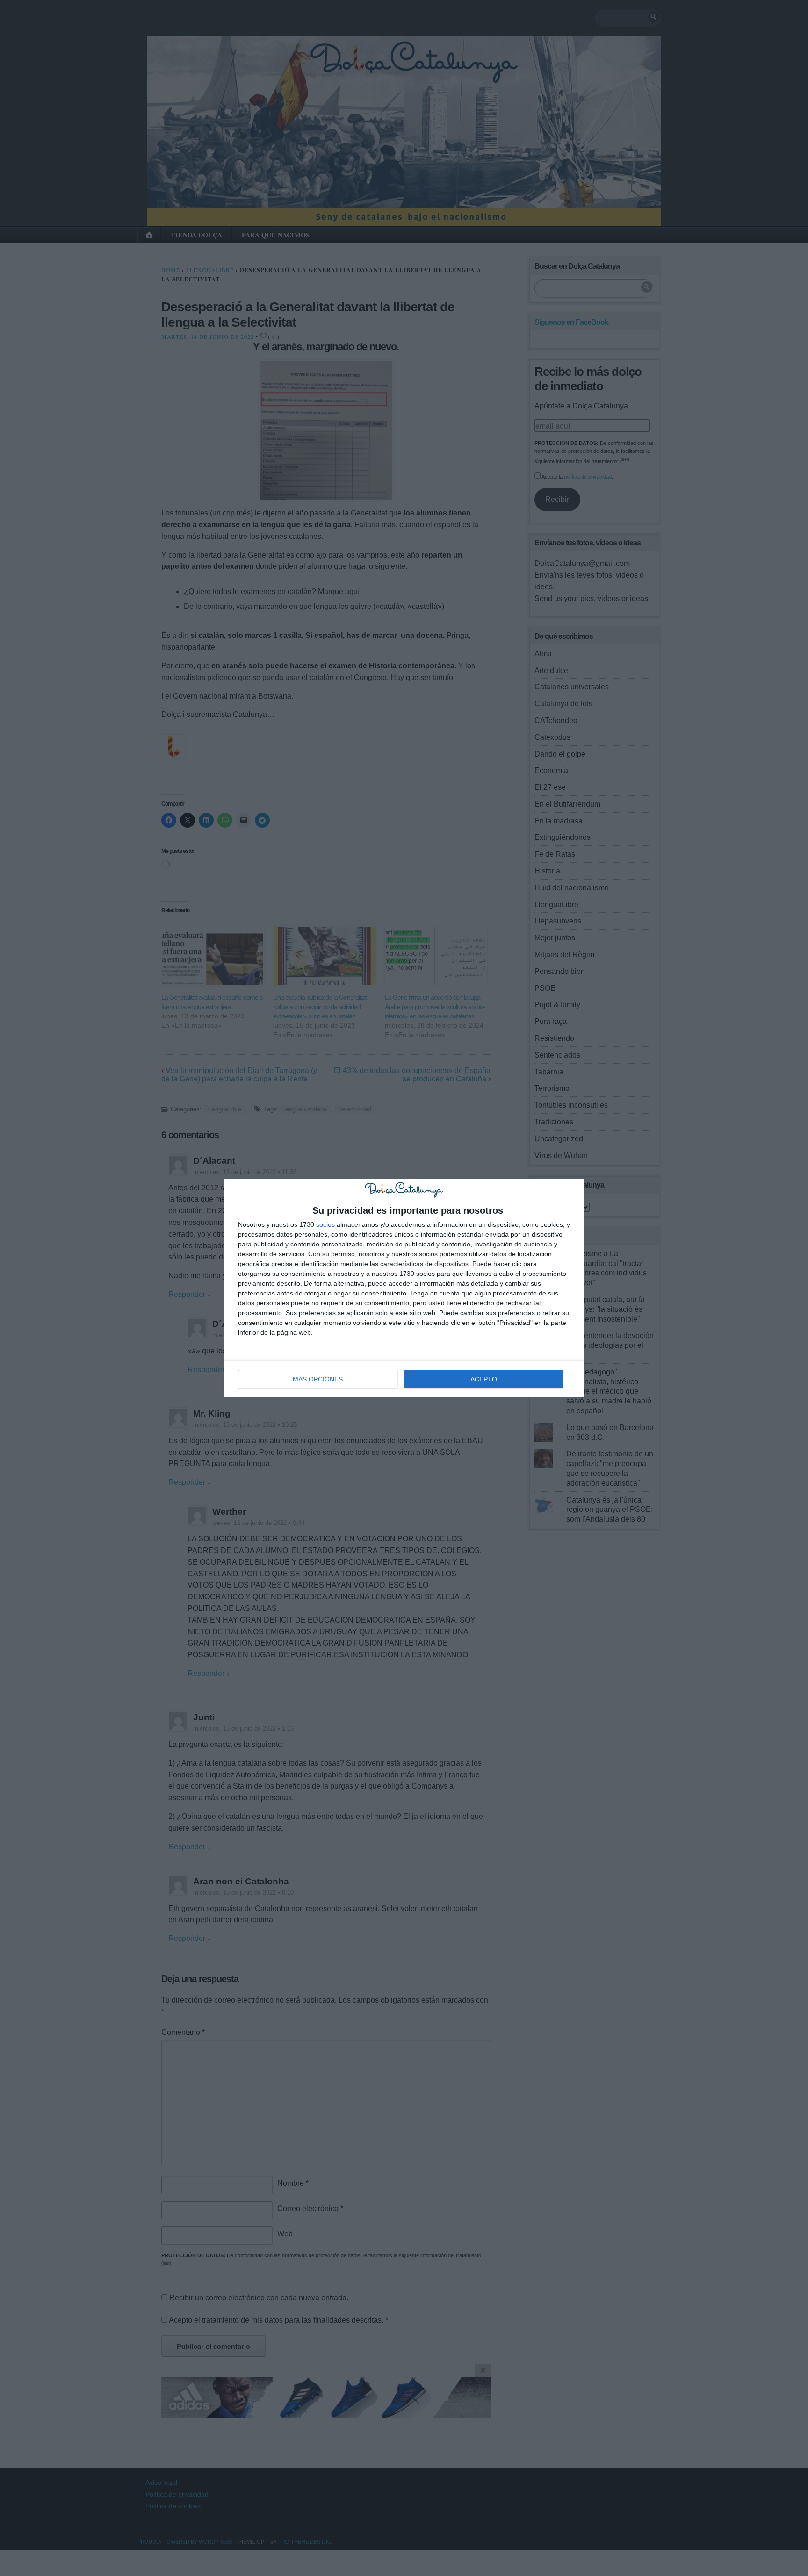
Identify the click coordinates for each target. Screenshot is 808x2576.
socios (325, 1224)
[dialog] (404, 1288)
